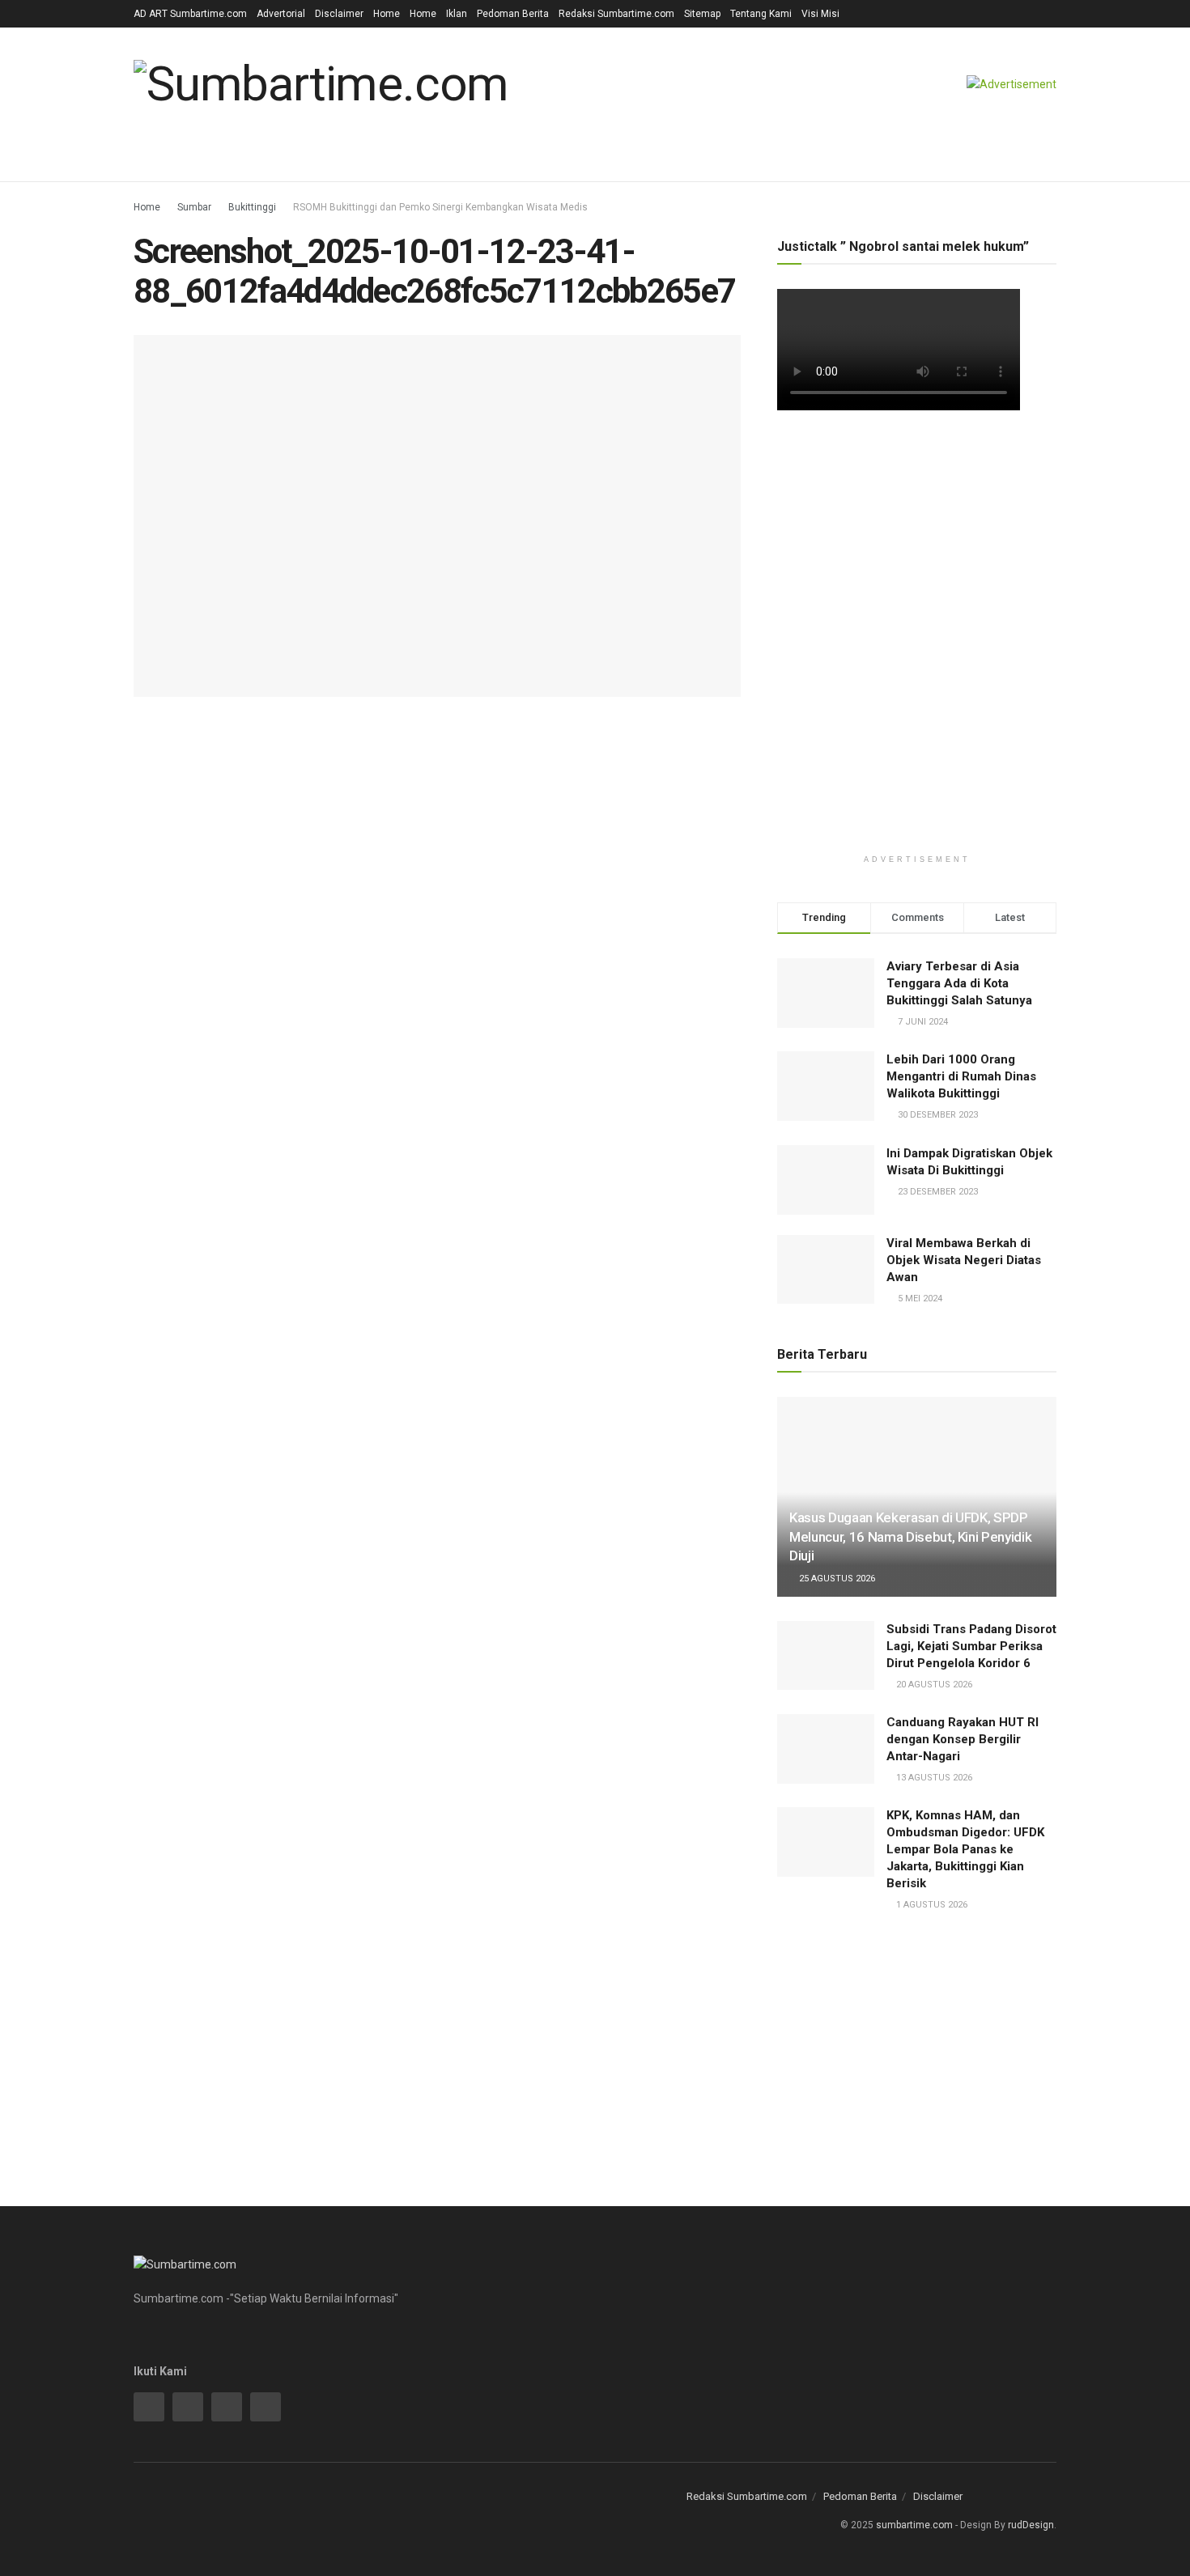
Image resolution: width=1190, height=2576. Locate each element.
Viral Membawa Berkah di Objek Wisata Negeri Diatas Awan (964, 1260)
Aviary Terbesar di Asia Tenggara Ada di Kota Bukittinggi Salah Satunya (959, 983)
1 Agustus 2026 (931, 1905)
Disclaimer (339, 14)
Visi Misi (820, 14)
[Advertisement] (917, 559)
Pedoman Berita (513, 14)
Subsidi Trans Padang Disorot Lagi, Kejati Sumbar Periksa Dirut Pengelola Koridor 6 (971, 1646)
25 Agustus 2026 (836, 1579)
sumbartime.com (914, 2525)
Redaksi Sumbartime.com (616, 14)
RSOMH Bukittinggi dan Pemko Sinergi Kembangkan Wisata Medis (440, 207)
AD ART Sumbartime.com (190, 14)
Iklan (457, 14)
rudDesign (1031, 2525)
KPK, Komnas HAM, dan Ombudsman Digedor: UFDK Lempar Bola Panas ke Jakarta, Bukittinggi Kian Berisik (965, 1849)
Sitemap (702, 14)
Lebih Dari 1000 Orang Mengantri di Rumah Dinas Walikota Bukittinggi (961, 1076)
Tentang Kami (761, 14)
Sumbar (194, 207)
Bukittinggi (252, 207)
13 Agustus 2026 (933, 1778)
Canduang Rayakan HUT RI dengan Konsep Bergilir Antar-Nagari (963, 1739)
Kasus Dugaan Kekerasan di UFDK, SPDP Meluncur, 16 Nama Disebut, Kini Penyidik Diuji (910, 1537)
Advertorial (281, 14)
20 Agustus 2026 (933, 1685)
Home (387, 14)
